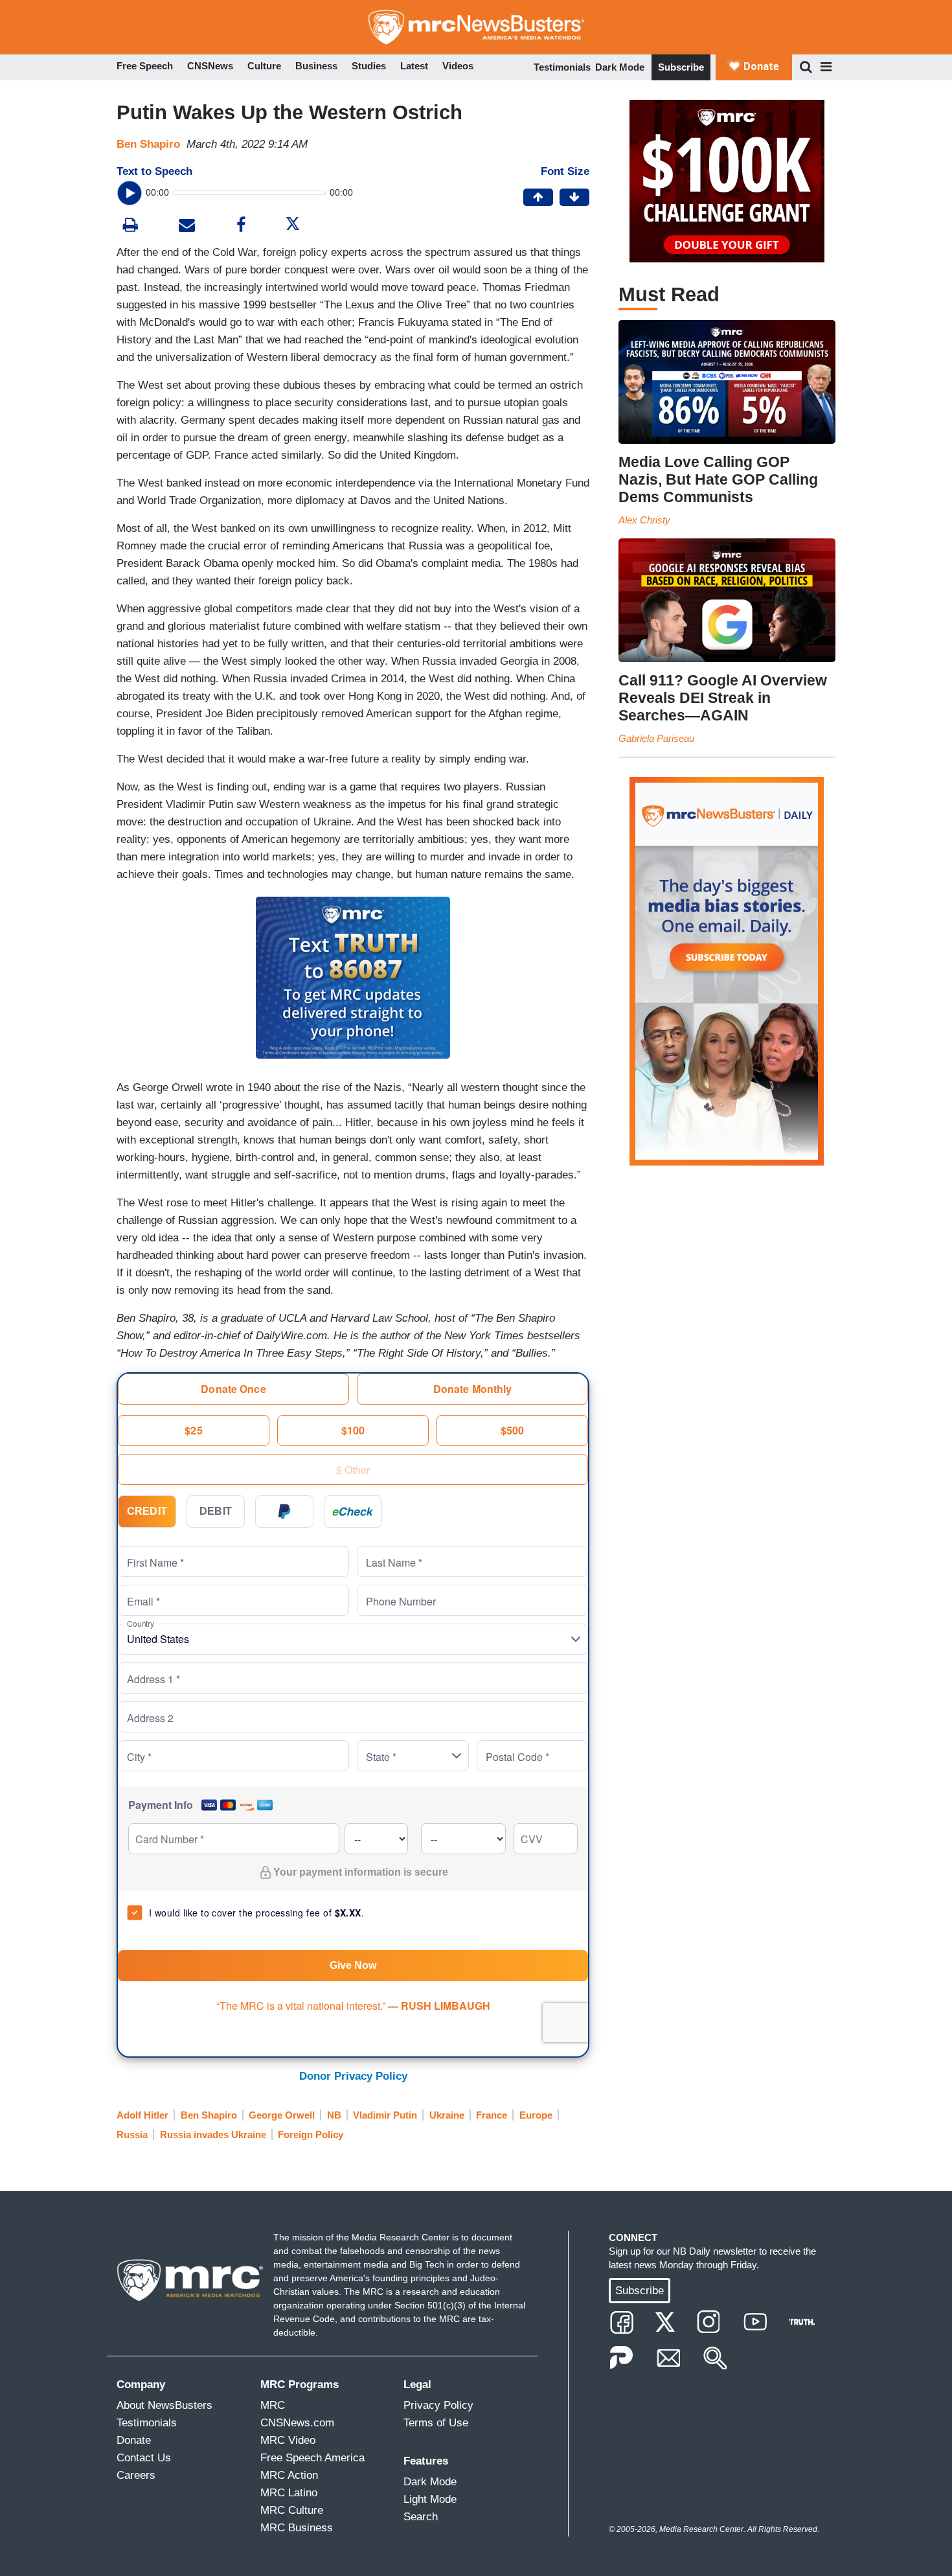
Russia (132, 2134)
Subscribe (681, 67)
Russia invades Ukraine (213, 2134)
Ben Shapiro (148, 144)
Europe (536, 2115)
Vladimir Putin (385, 2115)
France (492, 2115)
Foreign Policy (311, 2134)
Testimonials (562, 67)
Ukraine (447, 2115)
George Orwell (282, 2115)
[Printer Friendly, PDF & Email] (187, 226)
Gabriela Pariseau (656, 738)
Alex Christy (644, 520)
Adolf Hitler (142, 2115)
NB (334, 2115)
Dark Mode (620, 67)
